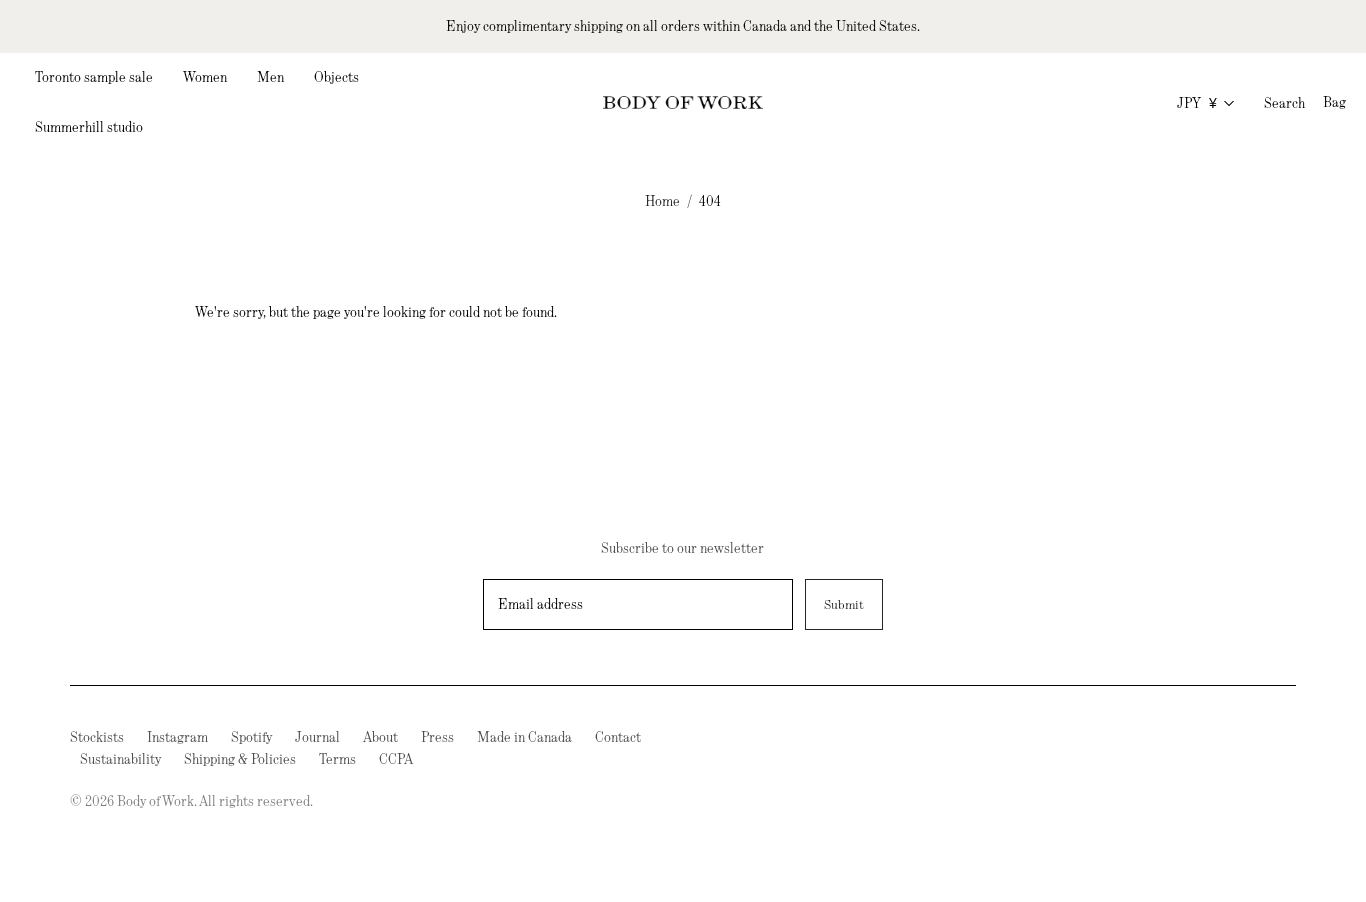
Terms (337, 759)
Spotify (251, 737)
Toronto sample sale (94, 77)
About (380, 737)
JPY (1197, 103)
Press (437, 737)
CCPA (396, 759)
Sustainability (120, 759)
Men (270, 77)
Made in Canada (524, 737)
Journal (317, 737)
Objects (336, 77)
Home (662, 201)
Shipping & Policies (240, 759)
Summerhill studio (89, 127)
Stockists (97, 737)
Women (205, 77)
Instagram (177, 737)
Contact (618, 737)
